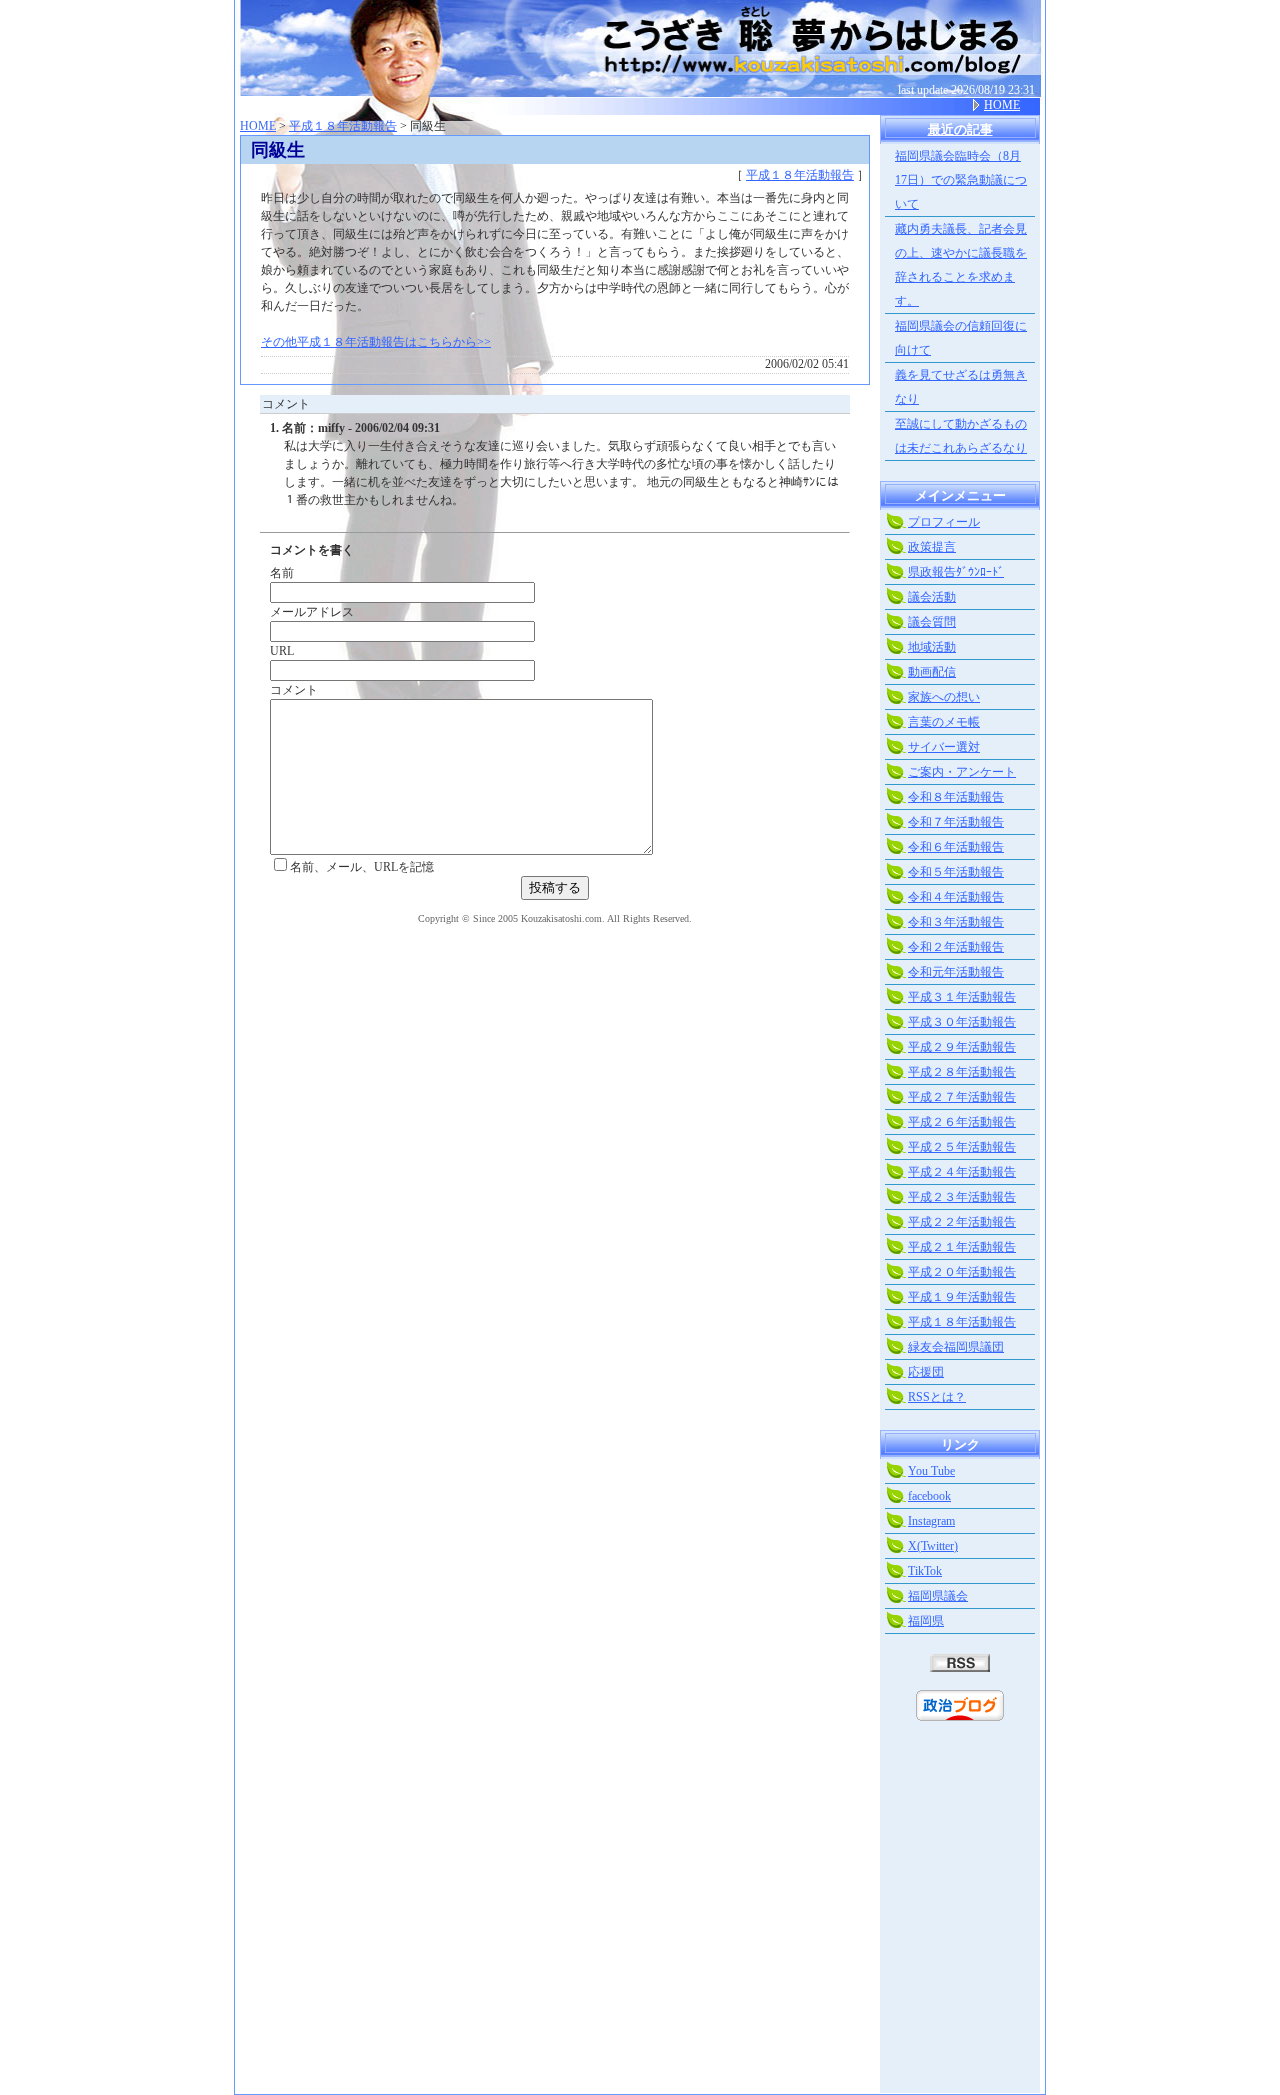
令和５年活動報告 (956, 872)
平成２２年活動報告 (962, 1222)
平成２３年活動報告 (962, 1197)
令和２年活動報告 (956, 947)
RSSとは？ (937, 1397)
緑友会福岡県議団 (956, 1347)
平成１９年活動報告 (962, 1297)
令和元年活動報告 (956, 972)
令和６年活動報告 (956, 847)
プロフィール (944, 522)
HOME (1002, 105)
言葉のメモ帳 (944, 722)
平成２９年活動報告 (962, 1047)
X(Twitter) (933, 1546)
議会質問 (932, 622)
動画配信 (932, 672)
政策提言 (932, 547)
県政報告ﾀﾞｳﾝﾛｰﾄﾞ (956, 572)
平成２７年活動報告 (962, 1097)
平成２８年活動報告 (962, 1072)
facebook (929, 1496)
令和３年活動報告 (956, 922)
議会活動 (932, 597)
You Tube (931, 1471)
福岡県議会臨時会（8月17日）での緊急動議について (961, 180)
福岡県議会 (938, 1596)
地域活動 (932, 647)
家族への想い (944, 697)
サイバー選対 (944, 747)
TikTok (925, 1571)
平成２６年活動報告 (962, 1122)
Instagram (931, 1521)
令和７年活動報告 (956, 822)
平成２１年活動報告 (962, 1247)
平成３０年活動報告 (962, 1022)
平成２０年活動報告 (962, 1272)
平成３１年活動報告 (962, 997)
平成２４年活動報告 (962, 1172)
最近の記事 (960, 129)
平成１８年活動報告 (343, 126)
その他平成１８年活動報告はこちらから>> (376, 342)
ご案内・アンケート (962, 772)
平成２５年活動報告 (962, 1147)
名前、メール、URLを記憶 (362, 867)
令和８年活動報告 (956, 797)
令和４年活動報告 (956, 897)
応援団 (926, 1372)
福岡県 (926, 1621)
